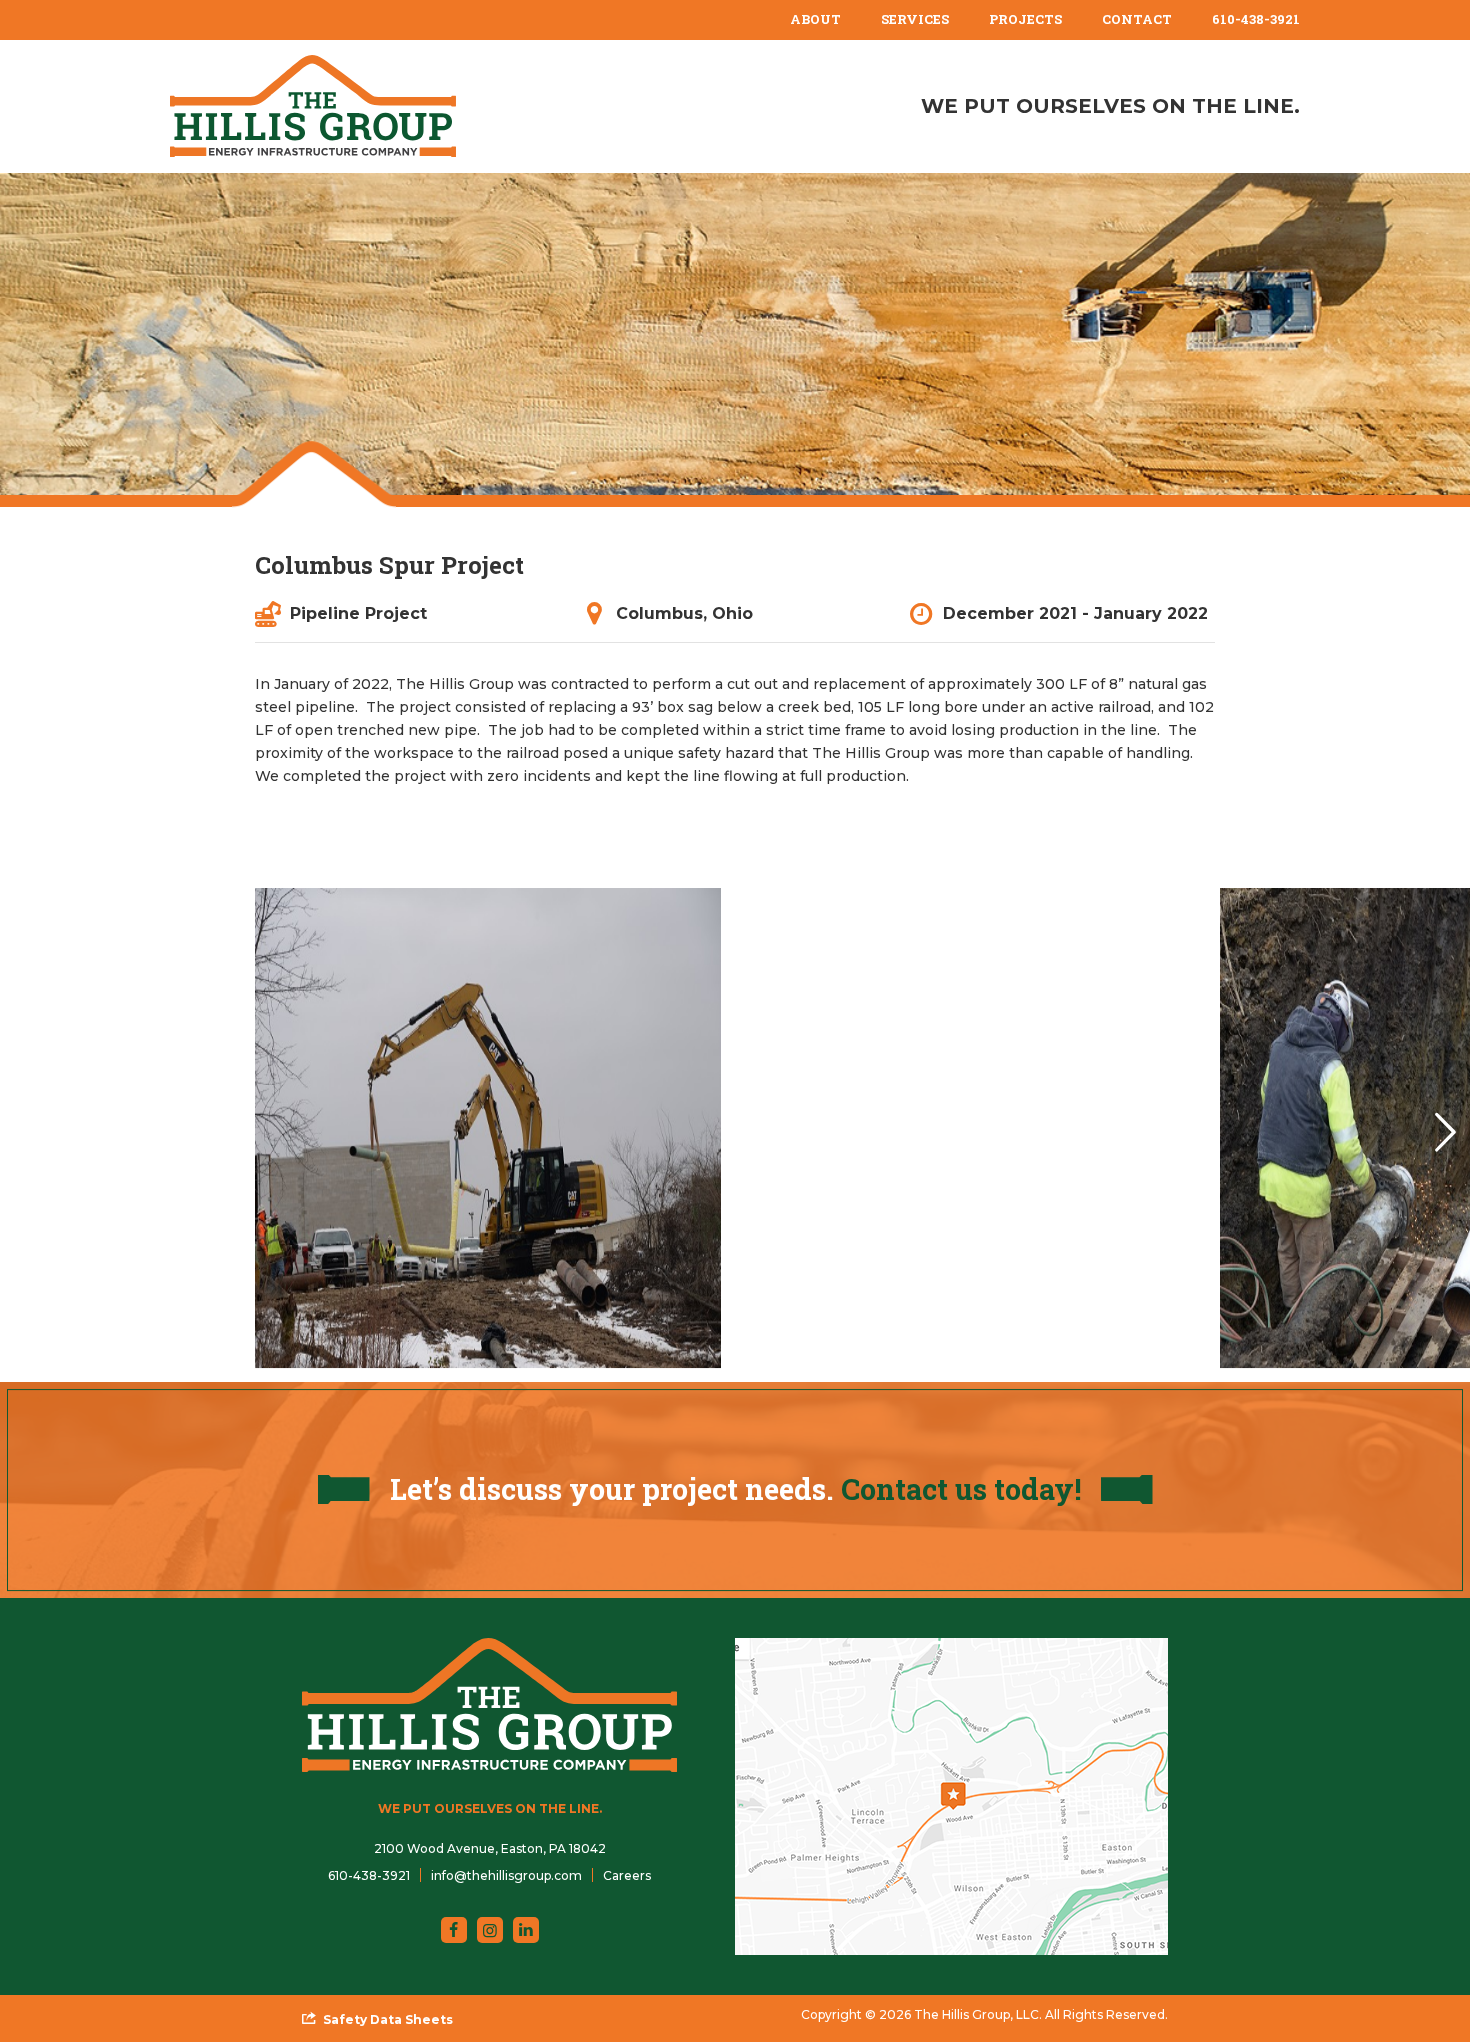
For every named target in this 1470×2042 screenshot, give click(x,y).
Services (915, 19)
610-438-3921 (1256, 19)
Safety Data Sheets (388, 2019)
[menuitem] (815, 20)
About (815, 19)
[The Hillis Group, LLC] (313, 106)
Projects (1025, 19)
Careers (627, 1875)
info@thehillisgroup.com (506, 1875)
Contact (1137, 19)
